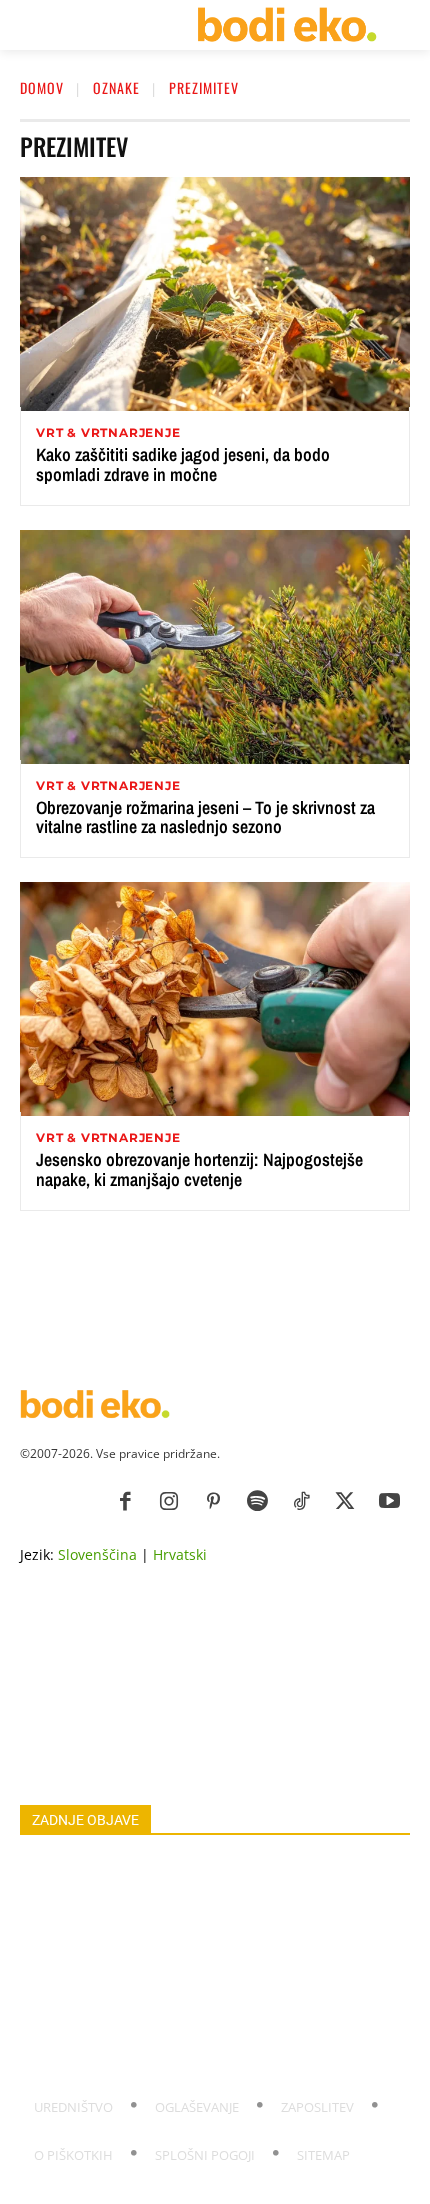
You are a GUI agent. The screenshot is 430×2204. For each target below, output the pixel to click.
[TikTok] (301, 1502)
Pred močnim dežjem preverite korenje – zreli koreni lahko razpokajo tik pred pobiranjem (195, 2052)
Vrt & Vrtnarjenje (108, 433)
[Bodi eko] (286, 25)
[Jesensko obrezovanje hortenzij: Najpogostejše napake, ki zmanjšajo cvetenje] (215, 999)
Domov (42, 87)
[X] (345, 1502)
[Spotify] (257, 1502)
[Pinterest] (213, 1502)
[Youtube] (389, 1502)
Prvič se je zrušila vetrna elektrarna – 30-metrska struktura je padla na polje (183, 2008)
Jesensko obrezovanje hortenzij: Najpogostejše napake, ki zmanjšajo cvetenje (199, 1169)
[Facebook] (125, 1502)
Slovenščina (97, 1554)
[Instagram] (169, 1502)
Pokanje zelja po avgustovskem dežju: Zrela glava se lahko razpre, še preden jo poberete (213, 1920)
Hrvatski (180, 1554)
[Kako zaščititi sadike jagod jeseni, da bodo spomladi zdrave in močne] (215, 294)
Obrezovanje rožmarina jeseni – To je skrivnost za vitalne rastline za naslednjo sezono (205, 817)
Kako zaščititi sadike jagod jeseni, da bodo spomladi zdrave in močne (183, 464)
